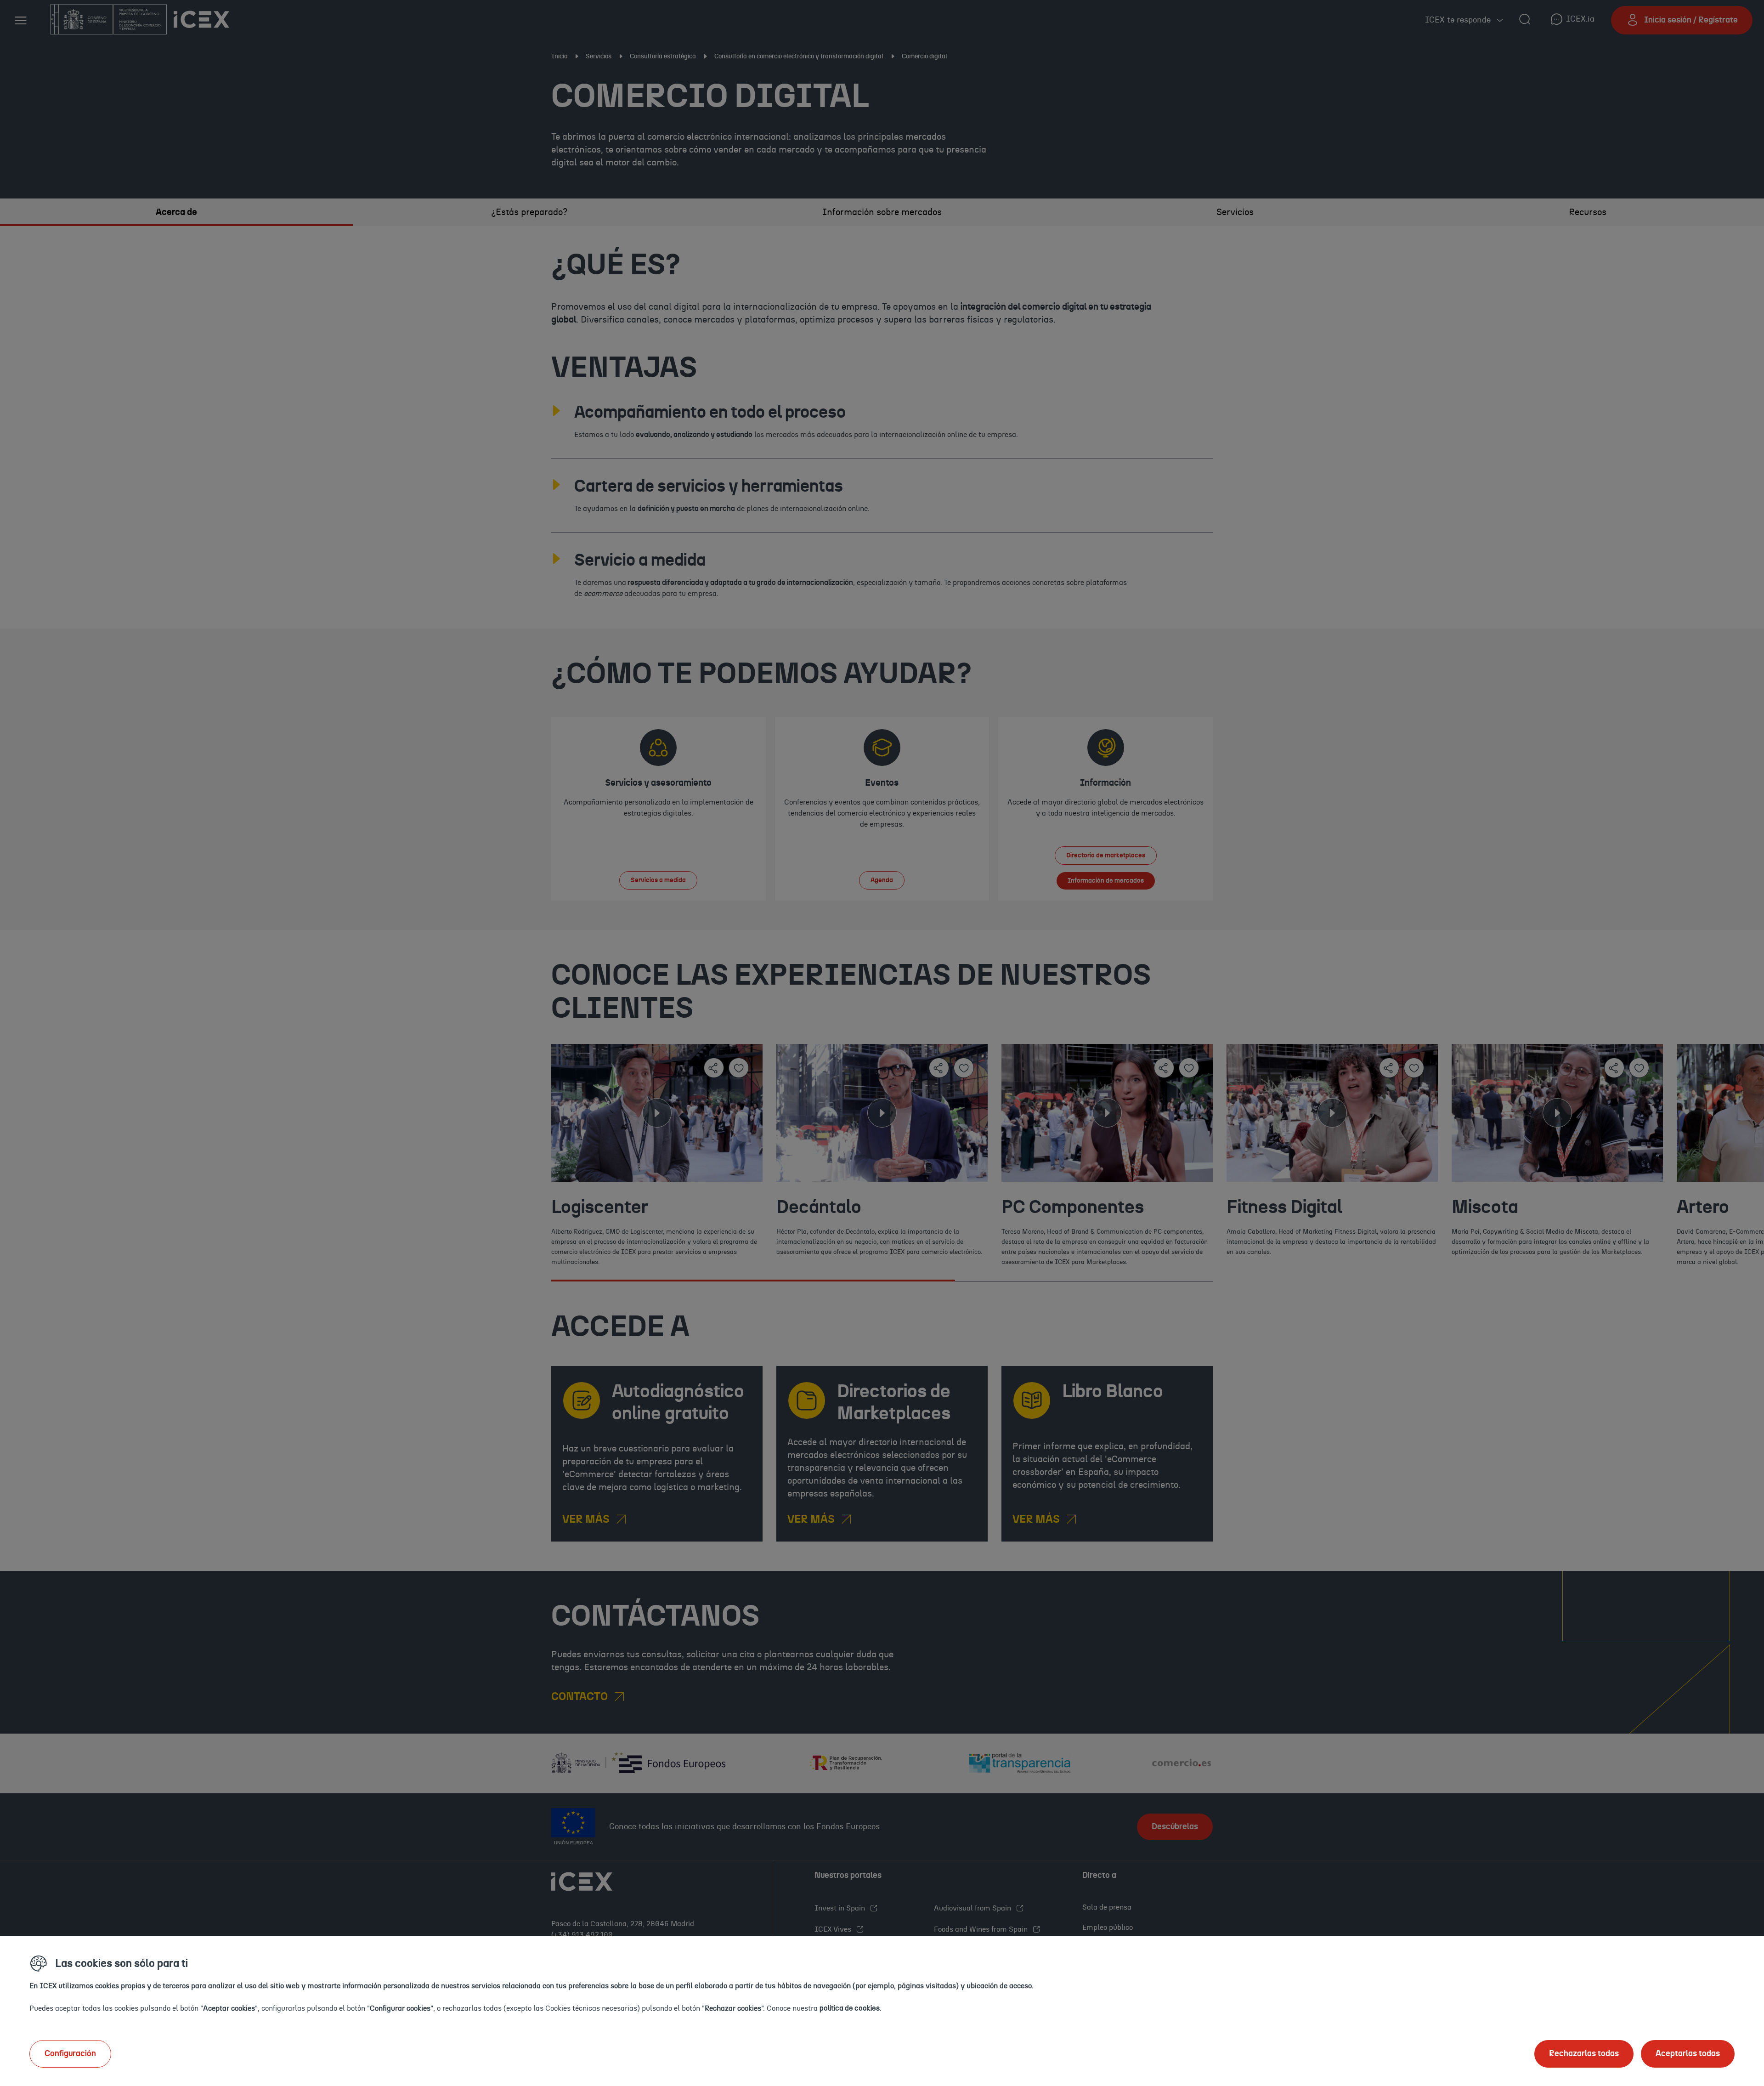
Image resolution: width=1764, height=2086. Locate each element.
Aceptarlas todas (1688, 2054)
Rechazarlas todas (1584, 2054)
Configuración (70, 2054)
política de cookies (850, 2008)
